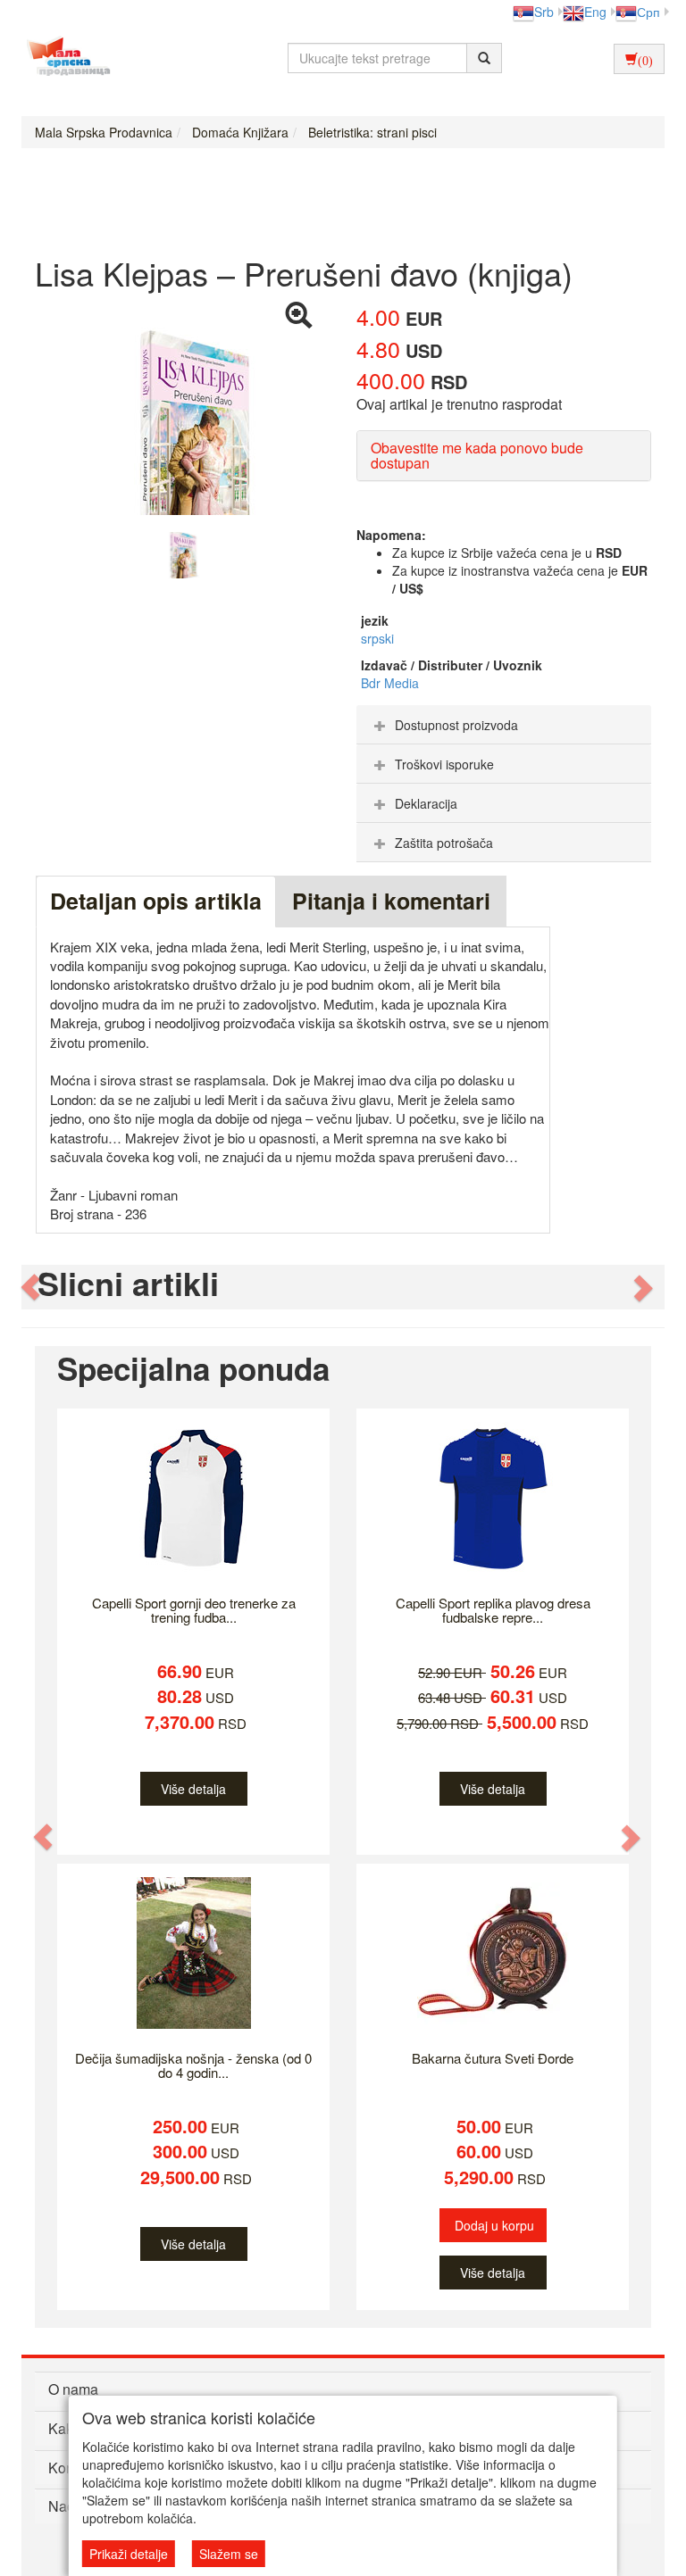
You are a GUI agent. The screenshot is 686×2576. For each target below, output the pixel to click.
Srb (544, 12)
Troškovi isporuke (444, 764)
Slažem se (229, 2554)
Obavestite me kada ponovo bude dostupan (477, 456)
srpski (377, 638)
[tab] (504, 725)
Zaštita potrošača (444, 843)
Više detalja (193, 1789)
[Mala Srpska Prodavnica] (64, 58)
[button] (31, 1288)
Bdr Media (390, 683)
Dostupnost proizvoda (456, 725)
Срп (648, 12)
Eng (595, 12)
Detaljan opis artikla (156, 901)
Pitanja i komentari (391, 901)
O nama (73, 2389)
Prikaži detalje (129, 2554)
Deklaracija (426, 803)
